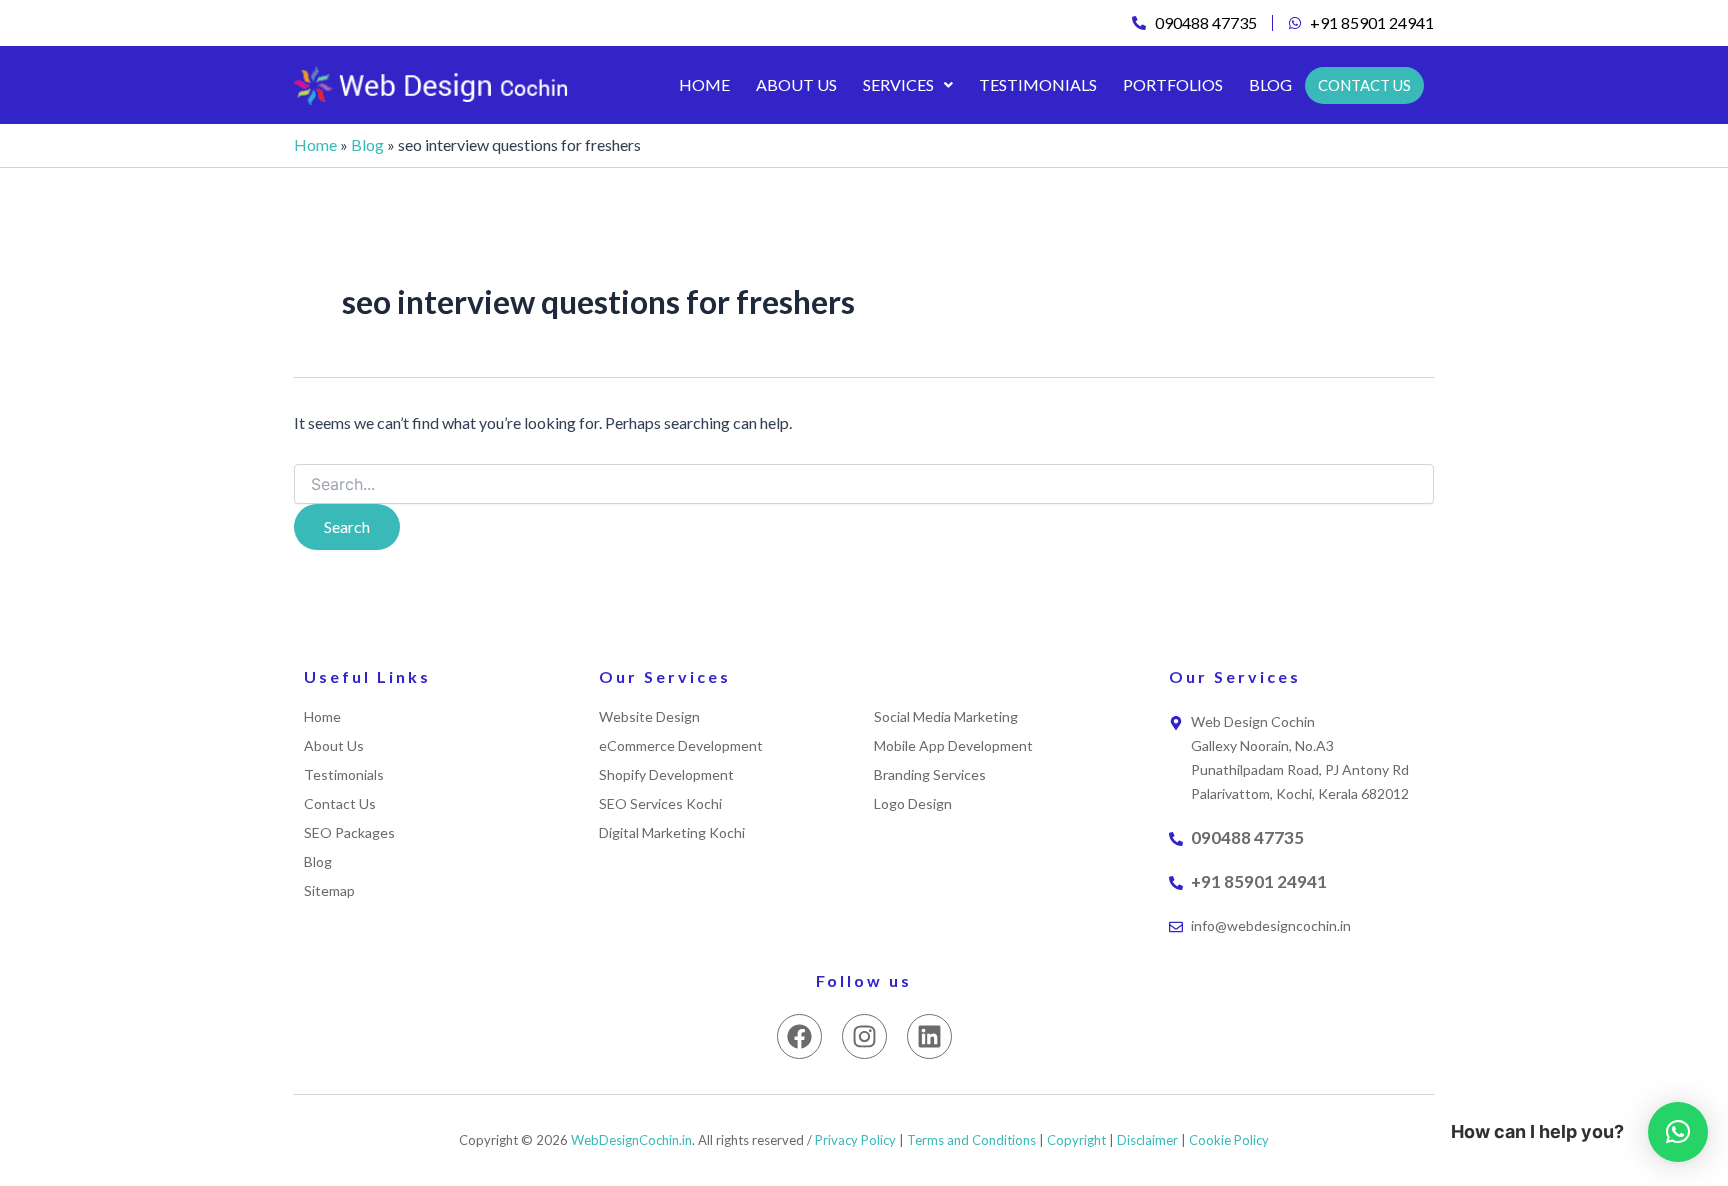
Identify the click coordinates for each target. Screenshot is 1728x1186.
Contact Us (340, 804)
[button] (908, 85)
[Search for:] (864, 484)
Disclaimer (1147, 1140)
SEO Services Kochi (660, 804)
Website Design (649, 717)
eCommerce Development (681, 746)
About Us (796, 84)
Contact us (1364, 85)
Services (898, 84)
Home (704, 84)
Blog (1270, 84)
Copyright (1076, 1140)
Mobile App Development (953, 746)
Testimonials (1038, 84)
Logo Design (913, 804)
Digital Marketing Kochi (672, 833)
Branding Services (930, 775)
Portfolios (1173, 84)
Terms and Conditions (971, 1140)
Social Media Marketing (946, 717)
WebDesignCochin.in (631, 1140)
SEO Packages (349, 833)
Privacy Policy (855, 1140)
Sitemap (329, 891)
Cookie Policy (1229, 1140)
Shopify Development (666, 775)
